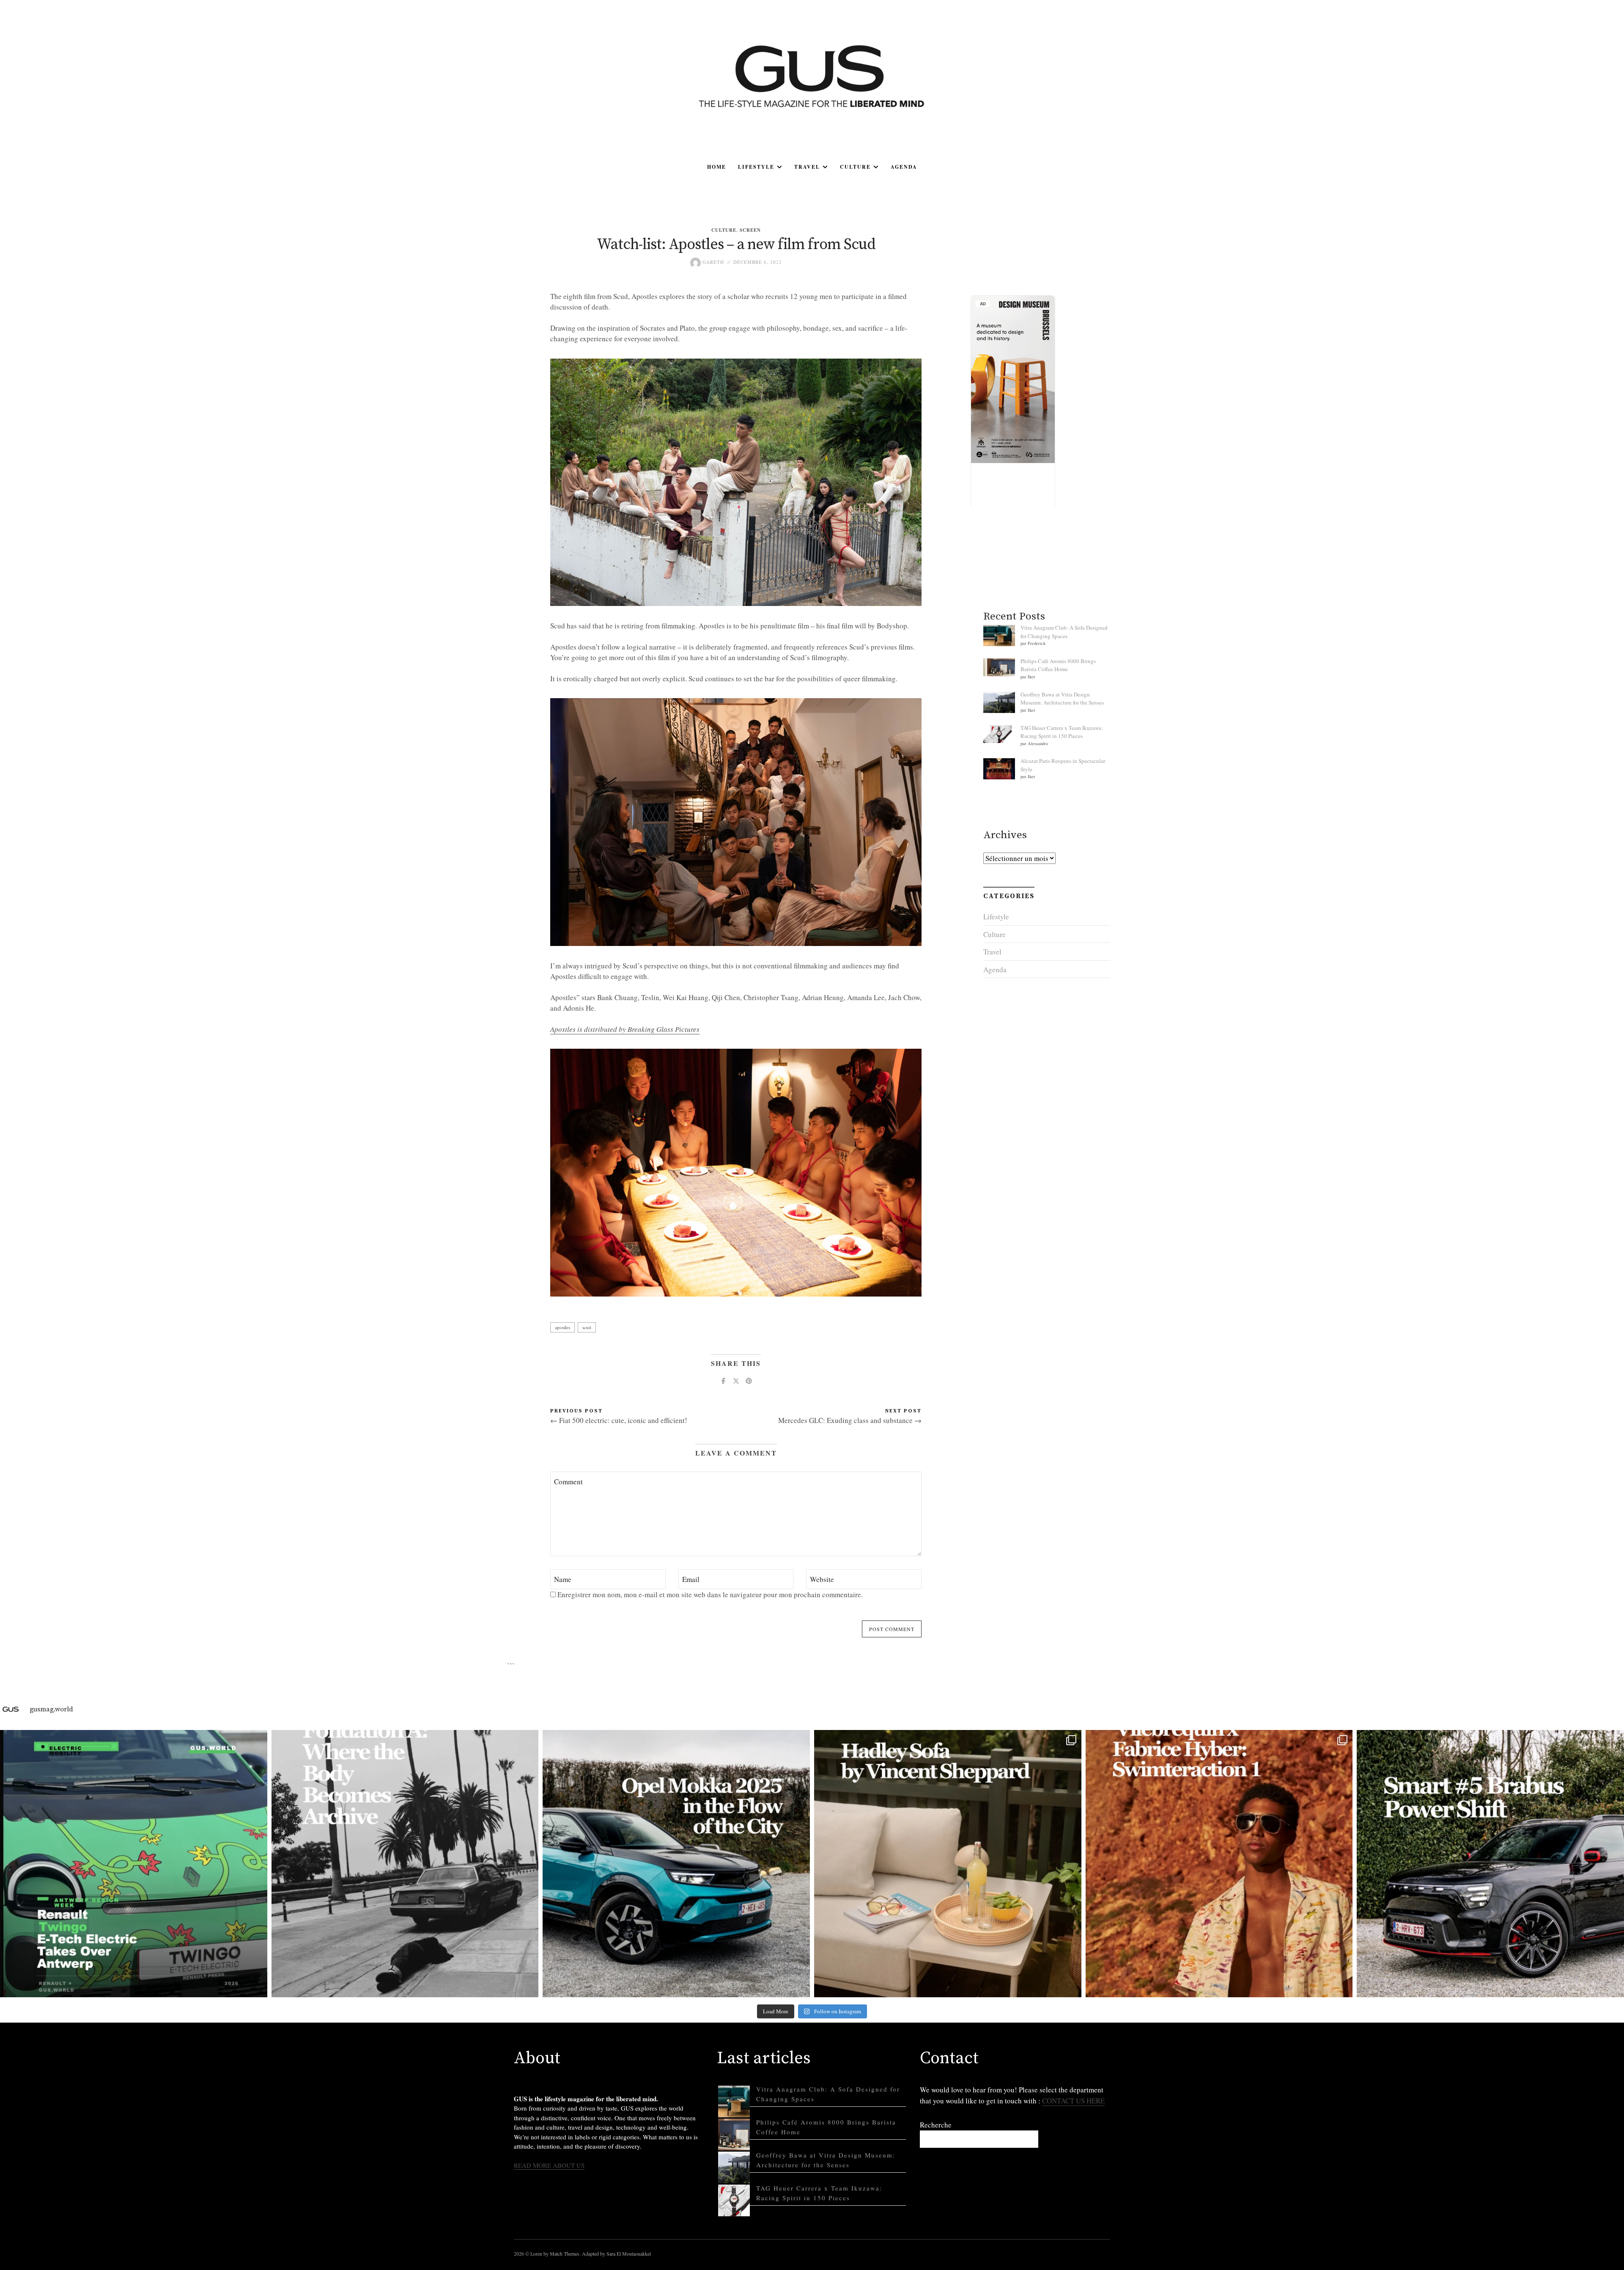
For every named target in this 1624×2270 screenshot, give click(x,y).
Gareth (712, 262)
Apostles (562, 1327)
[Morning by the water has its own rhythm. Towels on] (1219, 1864)
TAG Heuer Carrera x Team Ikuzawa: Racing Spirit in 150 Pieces (1062, 732)
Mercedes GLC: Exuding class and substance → (850, 1420)
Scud (587, 1327)
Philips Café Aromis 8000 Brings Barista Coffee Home (1058, 665)
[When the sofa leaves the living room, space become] (948, 1864)
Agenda (904, 167)
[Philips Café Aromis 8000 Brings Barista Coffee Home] (734, 2134)
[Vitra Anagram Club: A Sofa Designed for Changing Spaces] (734, 2101)
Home (717, 167)
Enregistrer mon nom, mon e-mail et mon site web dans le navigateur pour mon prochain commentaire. (710, 1594)
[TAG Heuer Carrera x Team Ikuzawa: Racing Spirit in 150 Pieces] (734, 2200)
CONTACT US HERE (1073, 2101)
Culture (855, 167)
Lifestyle (756, 167)
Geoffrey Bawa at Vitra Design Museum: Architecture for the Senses (1062, 699)
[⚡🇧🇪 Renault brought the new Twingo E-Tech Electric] (134, 1864)
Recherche (936, 2125)
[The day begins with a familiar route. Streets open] (676, 1864)
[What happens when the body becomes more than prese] (405, 1864)
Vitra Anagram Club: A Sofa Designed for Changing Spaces (1064, 632)
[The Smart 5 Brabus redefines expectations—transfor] (1490, 1864)
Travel (807, 167)
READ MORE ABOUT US (549, 2165)
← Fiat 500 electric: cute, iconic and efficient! (619, 1420)
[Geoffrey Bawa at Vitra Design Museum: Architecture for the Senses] (734, 2167)
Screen (750, 230)
